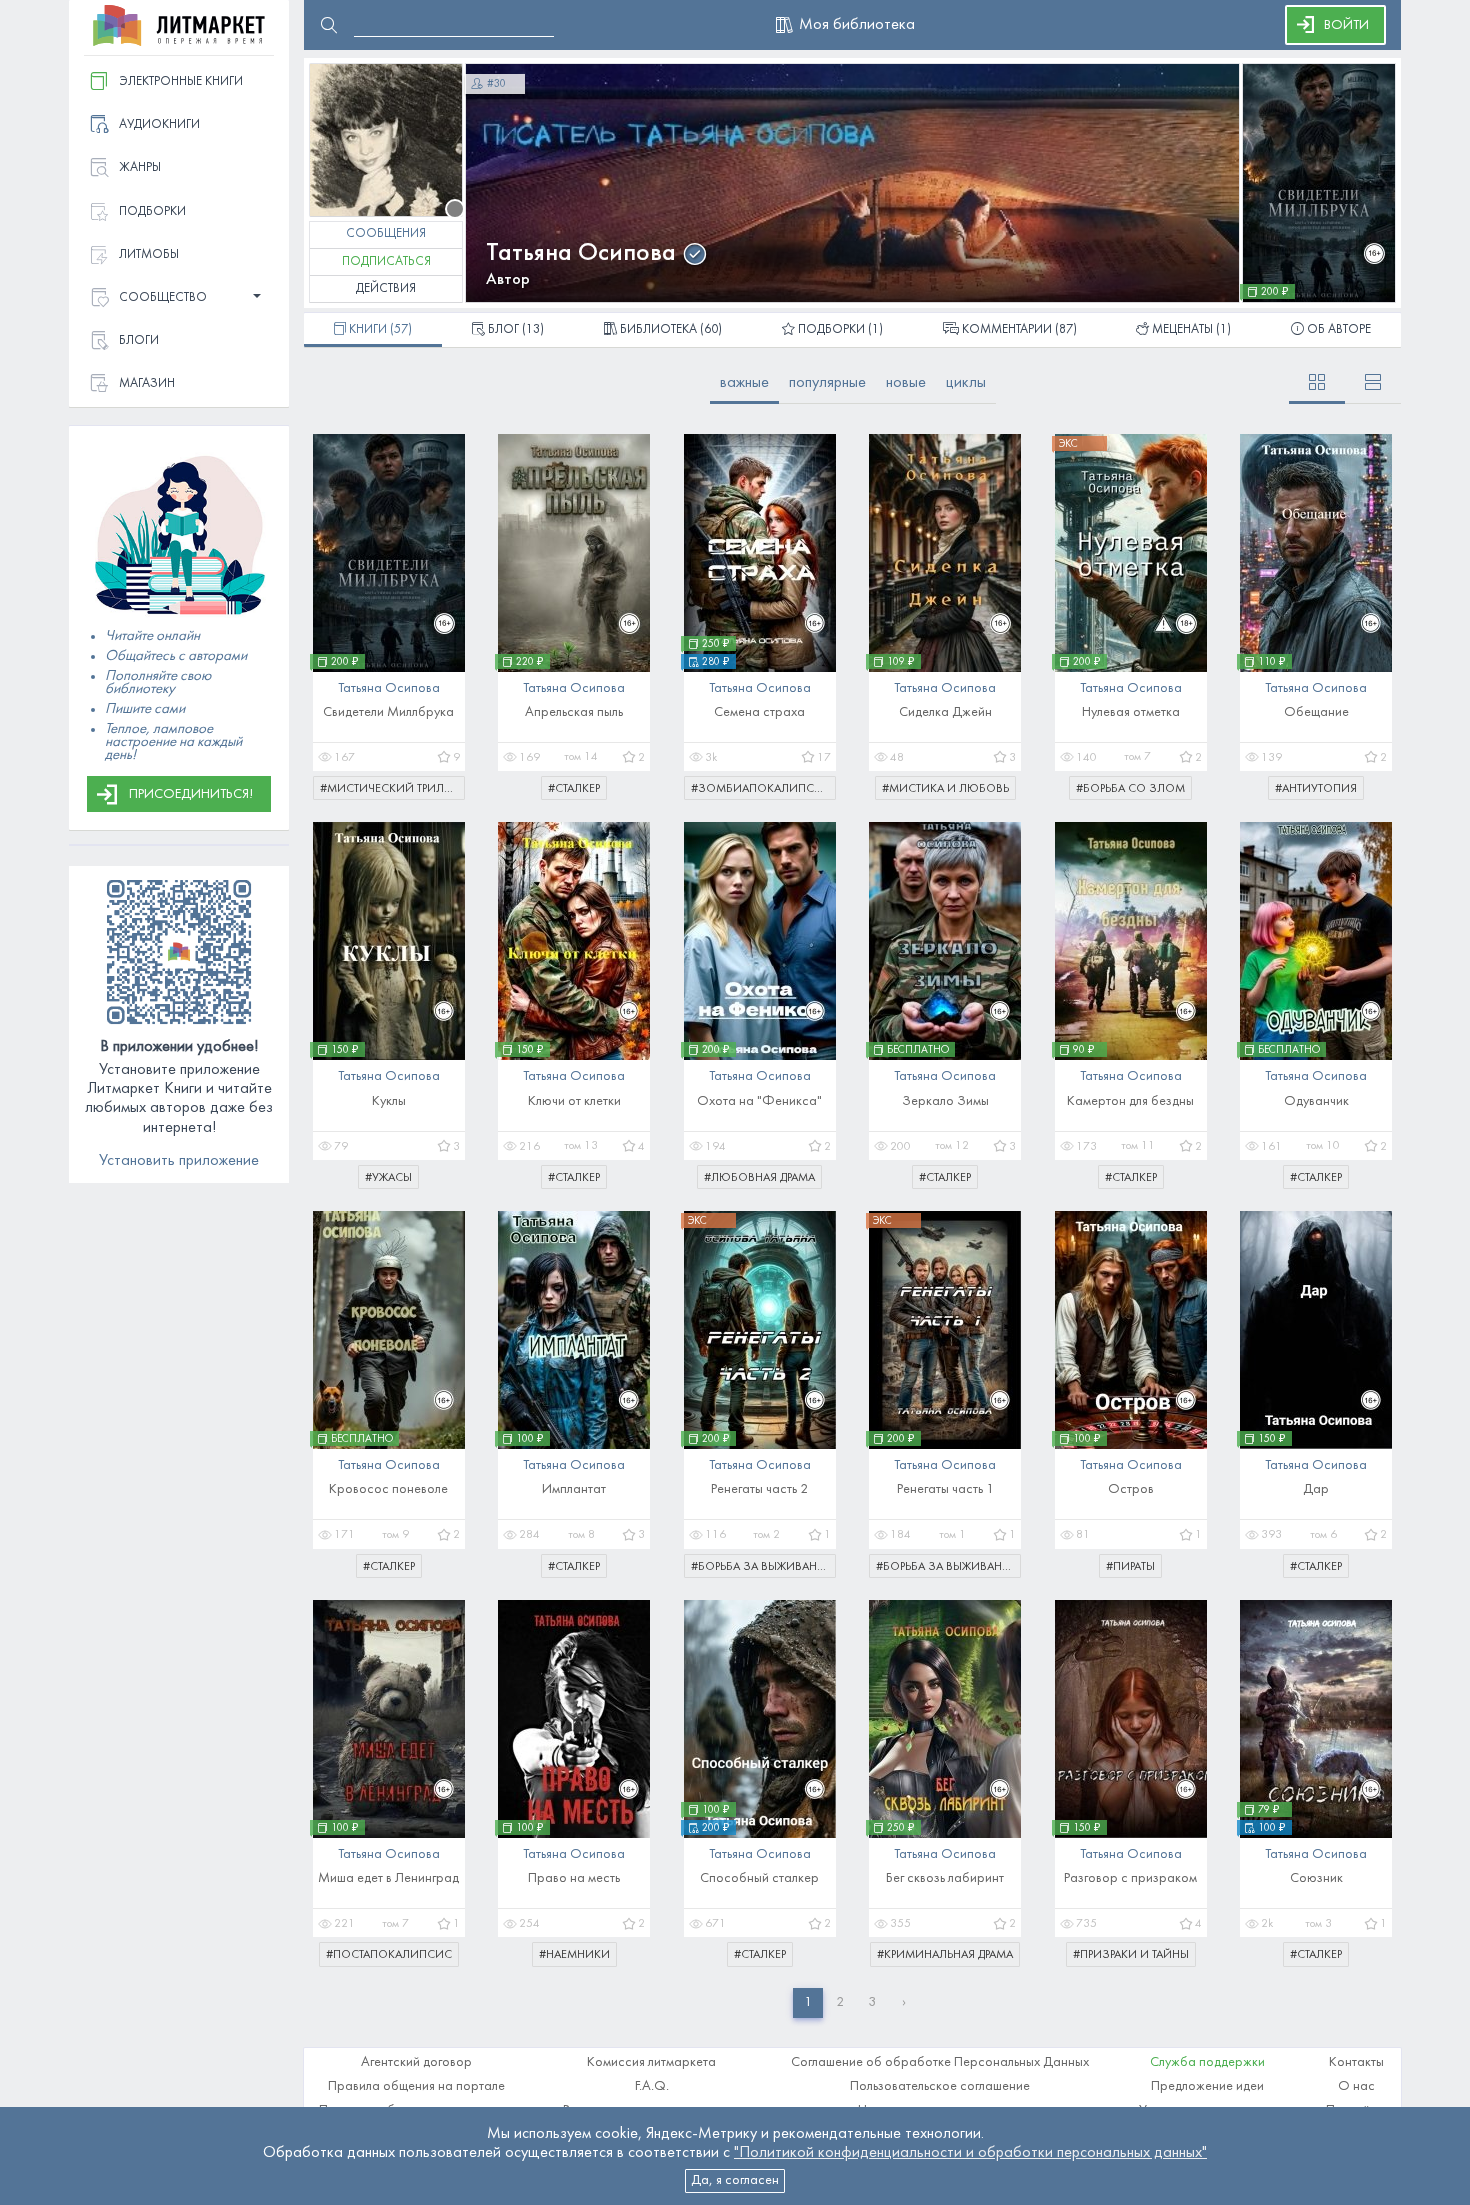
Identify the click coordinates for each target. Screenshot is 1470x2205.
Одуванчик (1316, 1101)
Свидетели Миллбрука (388, 712)
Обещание (1316, 712)
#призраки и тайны (1131, 1955)
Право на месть (574, 1878)
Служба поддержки (1207, 2062)
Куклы (389, 1101)
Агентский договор (416, 2062)
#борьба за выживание (761, 1567)
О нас (1356, 2086)
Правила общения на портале (416, 2086)
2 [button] (840, 2002)
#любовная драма (759, 1178)
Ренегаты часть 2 (759, 1489)
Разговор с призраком (1130, 1878)
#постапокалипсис (389, 1955)
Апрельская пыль (574, 712)
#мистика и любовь (945, 789)
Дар (1316, 1489)
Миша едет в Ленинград (388, 1878)
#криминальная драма (945, 1955)
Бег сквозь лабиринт (945, 1878)
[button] (179, 298)
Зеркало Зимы (945, 1101)
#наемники (574, 1955)
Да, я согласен (735, 2180)
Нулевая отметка (1131, 712)
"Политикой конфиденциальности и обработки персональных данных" (970, 2153)
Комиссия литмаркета (651, 2062)
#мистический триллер (391, 789)
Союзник (1316, 1878)
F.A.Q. (652, 2086)
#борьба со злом (1130, 789)
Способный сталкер (759, 1878)
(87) (1019, 330)
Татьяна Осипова (581, 253)
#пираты (1130, 1567)
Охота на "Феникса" (759, 1101)
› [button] (904, 2002)
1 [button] (808, 2002)
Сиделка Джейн (945, 712)
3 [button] (872, 2002)
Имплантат (574, 1489)
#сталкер (574, 789)
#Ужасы (388, 1178)
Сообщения (386, 234)
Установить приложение (179, 1161)
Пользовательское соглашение (940, 2086)
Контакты (1356, 2062)
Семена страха (759, 712)
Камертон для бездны (1130, 1101)
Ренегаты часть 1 (945, 1489)
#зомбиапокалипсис (761, 789)
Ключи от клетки (574, 1101)
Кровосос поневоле (388, 1489)
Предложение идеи (1207, 2086)
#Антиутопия (1316, 789)
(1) (840, 330)
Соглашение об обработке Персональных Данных (940, 2062)
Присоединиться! (191, 794)
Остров (1131, 1489)
